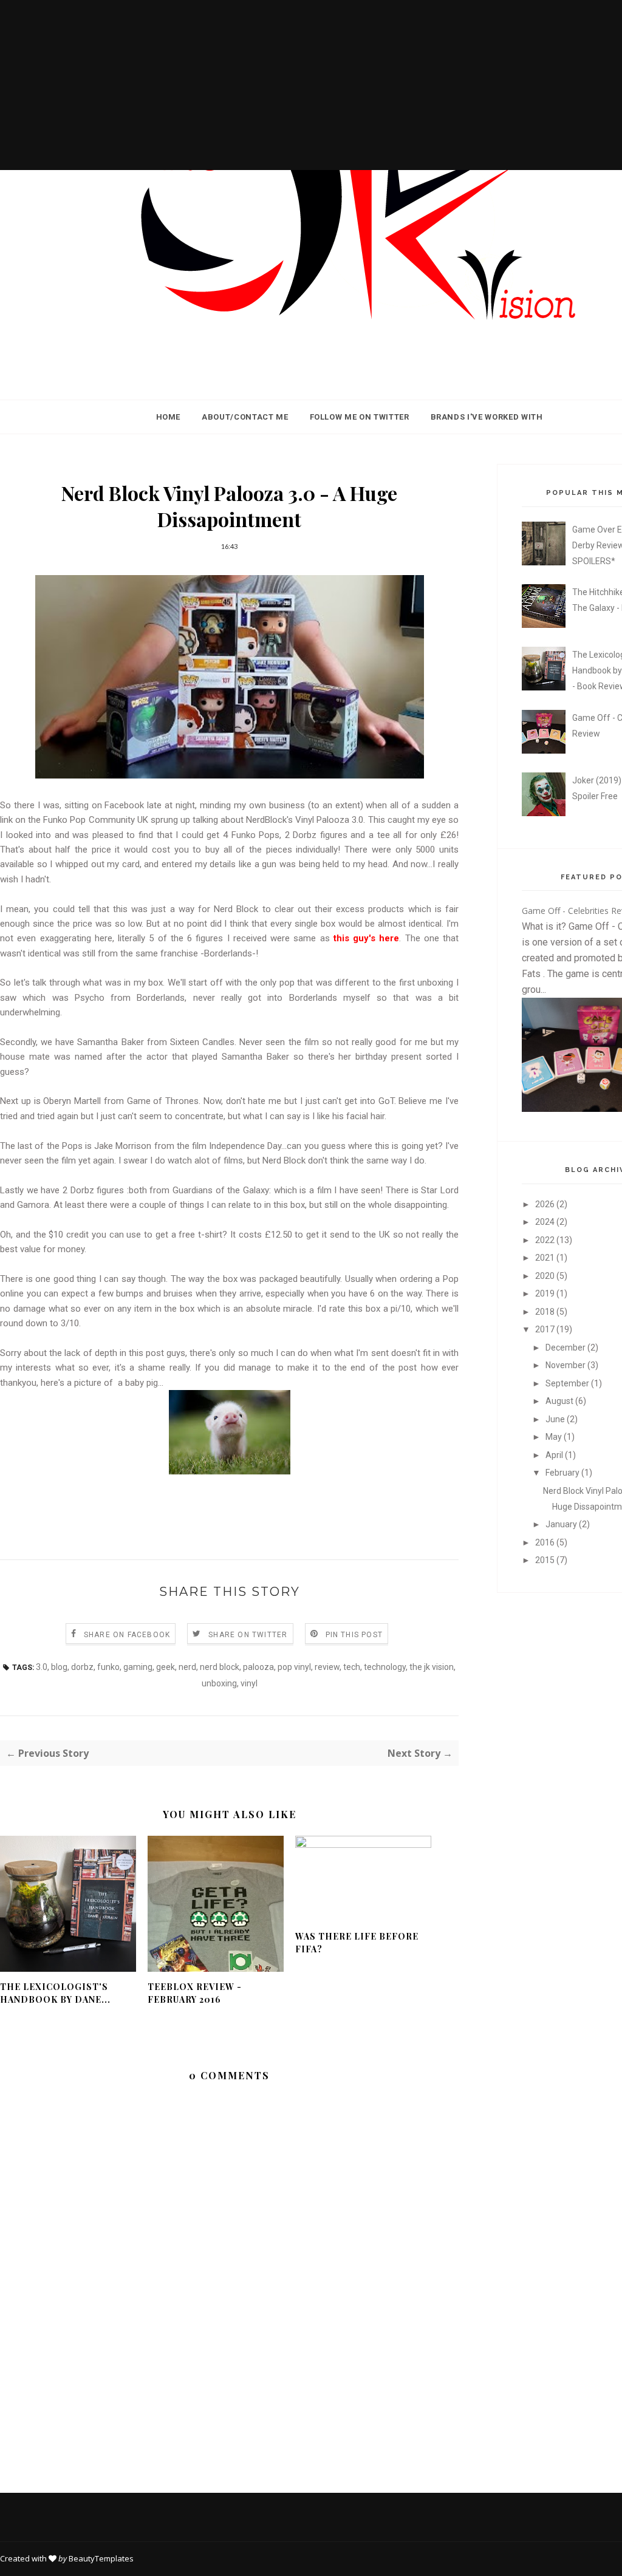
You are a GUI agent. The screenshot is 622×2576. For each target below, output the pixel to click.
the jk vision (432, 1667)
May (555, 1437)
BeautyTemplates (101, 2558)
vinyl (249, 1683)
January (562, 1524)
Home (169, 417)
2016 (546, 1542)
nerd (187, 1667)
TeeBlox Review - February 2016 (195, 1993)
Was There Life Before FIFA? (357, 1943)
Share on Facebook (127, 1635)
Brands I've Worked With (487, 417)
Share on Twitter (248, 1635)
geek (166, 1667)
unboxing (219, 1683)
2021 (546, 1258)
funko (108, 1667)
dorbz (82, 1667)
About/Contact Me (245, 417)
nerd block (220, 1667)
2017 (546, 1329)
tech (352, 1667)
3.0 (42, 1667)
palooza (258, 1667)
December (566, 1348)
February (563, 1473)
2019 (546, 1293)
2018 (546, 1312)
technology (385, 1667)
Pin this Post (354, 1635)
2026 (546, 1204)
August (560, 1401)
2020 (546, 1276)
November (566, 1365)
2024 (546, 1222)
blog (59, 1667)
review (327, 1667)
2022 (546, 1240)
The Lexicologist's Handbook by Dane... (55, 1993)
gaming (138, 1667)
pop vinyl (294, 1667)
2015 (546, 1560)
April (555, 1455)
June (556, 1419)
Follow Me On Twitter (360, 417)
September (568, 1383)
